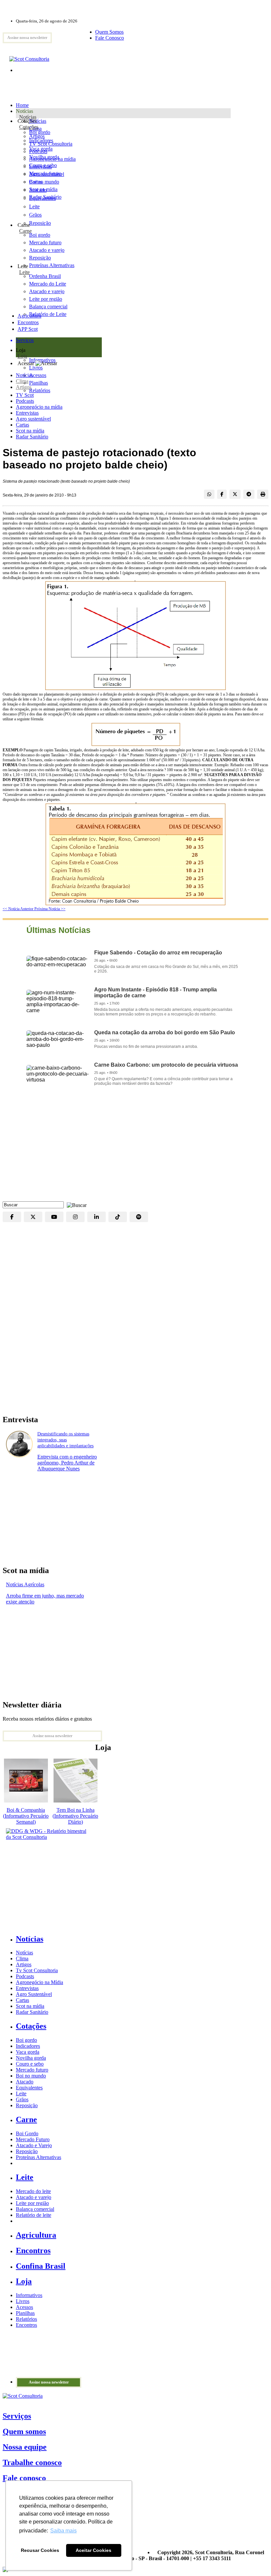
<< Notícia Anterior (19, 909)
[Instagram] (75, 1217)
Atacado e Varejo (34, 2145)
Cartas (22, 425)
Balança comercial (35, 2209)
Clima (22, 381)
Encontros (28, 322)
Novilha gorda (44, 157)
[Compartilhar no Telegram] (249, 494)
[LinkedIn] (97, 1217)
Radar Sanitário (32, 437)
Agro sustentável (33, 419)
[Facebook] (12, 1217)
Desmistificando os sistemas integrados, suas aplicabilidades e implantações (65, 1440)
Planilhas (25, 2313)
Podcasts (25, 401)
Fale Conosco (110, 38)
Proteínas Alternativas (39, 2157)
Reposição (40, 223)
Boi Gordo (27, 2133)
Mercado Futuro (33, 2139)
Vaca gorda (41, 149)
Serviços (17, 2416)
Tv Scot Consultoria (37, 1970)
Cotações (29, 127)
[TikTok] (118, 1217)
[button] (75, 1204)
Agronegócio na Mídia (39, 1982)
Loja (22, 356)
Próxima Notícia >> (50, 909)
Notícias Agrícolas (25, 1584)
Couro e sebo (43, 165)
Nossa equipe (25, 2447)
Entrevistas (27, 413)
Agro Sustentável (34, 1994)
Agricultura (29, 316)
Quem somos (24, 2431)
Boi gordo (40, 132)
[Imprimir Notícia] (263, 494)
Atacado (38, 190)
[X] (33, 1217)
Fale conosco (24, 2478)
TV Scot (25, 395)
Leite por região (32, 2203)
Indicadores (41, 140)
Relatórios (26, 2319)
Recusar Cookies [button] (40, 2550)
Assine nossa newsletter (27, 38)
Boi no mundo (44, 182)
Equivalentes (42, 198)
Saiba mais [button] (63, 2531)
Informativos (29, 2295)
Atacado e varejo (34, 2197)
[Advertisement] (135, 1149)
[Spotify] (139, 1217)
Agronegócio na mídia (39, 407)
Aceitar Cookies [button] (94, 2550)
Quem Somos (109, 32)
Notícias (28, 117)
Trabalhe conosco (32, 2462)
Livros (23, 2301)
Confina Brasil (41, 2266)
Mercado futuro (45, 173)
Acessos (24, 2307)
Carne (25, 231)
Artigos (24, 387)
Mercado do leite (33, 2191)
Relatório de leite (34, 2215)
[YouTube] (54, 1217)
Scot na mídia (30, 431)
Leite (34, 206)
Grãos (35, 215)
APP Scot (28, 329)
